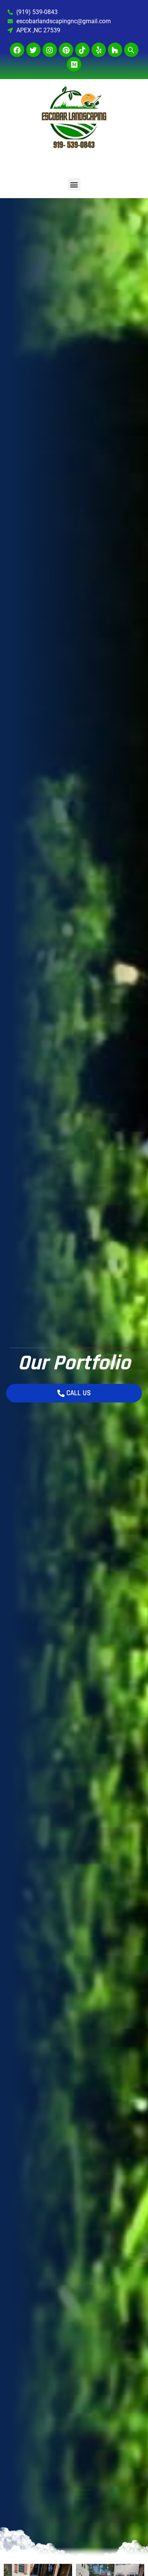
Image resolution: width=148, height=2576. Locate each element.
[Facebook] (17, 50)
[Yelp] (99, 50)
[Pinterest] (66, 50)
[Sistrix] (131, 50)
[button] (74, 184)
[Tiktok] (82, 50)
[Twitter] (33, 50)
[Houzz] (115, 50)
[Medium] (74, 64)
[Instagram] (50, 50)
